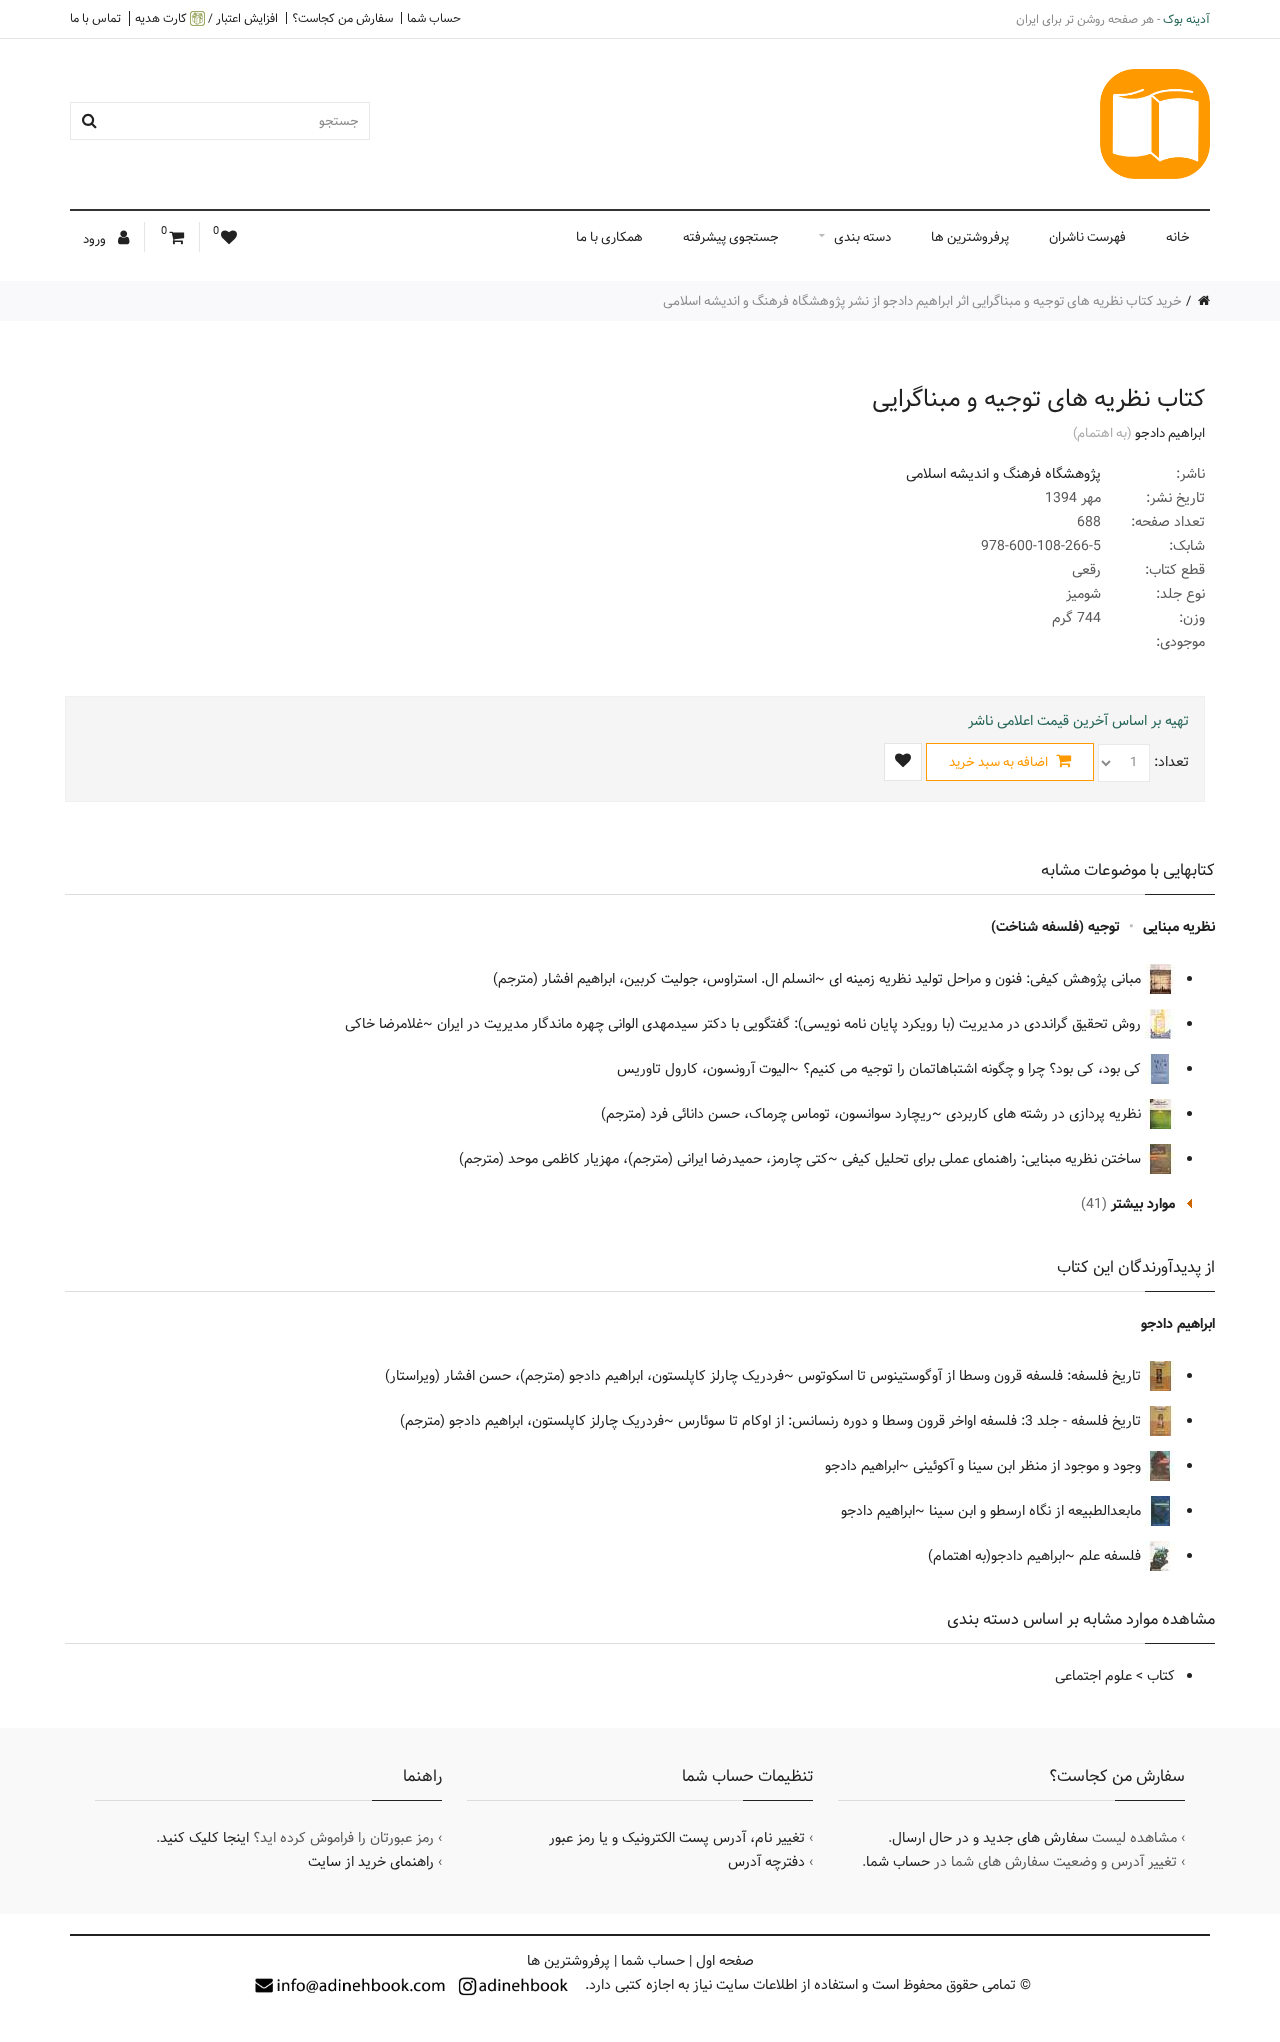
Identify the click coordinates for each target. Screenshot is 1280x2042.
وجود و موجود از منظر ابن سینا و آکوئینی (1029, 1466)
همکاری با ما (609, 237)
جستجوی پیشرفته (731, 237)
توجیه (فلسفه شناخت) (1055, 927)
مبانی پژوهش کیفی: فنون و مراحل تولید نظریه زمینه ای (987, 979)
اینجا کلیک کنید (204, 1838)
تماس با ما (95, 18)
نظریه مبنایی (1179, 927)
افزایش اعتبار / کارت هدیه (206, 18)
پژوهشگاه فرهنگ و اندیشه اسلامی (1003, 474)
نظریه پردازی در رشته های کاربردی (1045, 1114)
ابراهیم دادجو (1170, 433)
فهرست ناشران (1087, 237)
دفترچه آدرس (766, 1862)
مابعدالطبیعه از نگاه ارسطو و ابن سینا (1037, 1511)
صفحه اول (725, 1961)
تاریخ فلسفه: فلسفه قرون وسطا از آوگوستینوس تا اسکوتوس (971, 1376)
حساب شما (434, 18)
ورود (96, 239)
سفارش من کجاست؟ (342, 18)
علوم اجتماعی (1093, 1676)
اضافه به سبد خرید (1000, 762)
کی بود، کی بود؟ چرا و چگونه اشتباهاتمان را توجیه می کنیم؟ (974, 1069)
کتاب (1161, 1676)
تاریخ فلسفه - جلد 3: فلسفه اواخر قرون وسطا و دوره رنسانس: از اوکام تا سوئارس (911, 1421)
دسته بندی (862, 237)
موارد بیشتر (1143, 1204)
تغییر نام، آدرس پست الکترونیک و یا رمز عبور (677, 1838)
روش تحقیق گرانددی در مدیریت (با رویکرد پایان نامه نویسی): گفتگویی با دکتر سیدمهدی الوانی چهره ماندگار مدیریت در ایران (791, 1024)
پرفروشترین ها (970, 237)
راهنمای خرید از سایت (371, 1862)
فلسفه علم (1112, 1556)
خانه (1178, 237)
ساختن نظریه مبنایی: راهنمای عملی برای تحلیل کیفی (993, 1159)
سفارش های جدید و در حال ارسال (990, 1838)
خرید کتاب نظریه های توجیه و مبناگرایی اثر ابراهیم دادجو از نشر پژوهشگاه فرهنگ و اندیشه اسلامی (922, 301)
